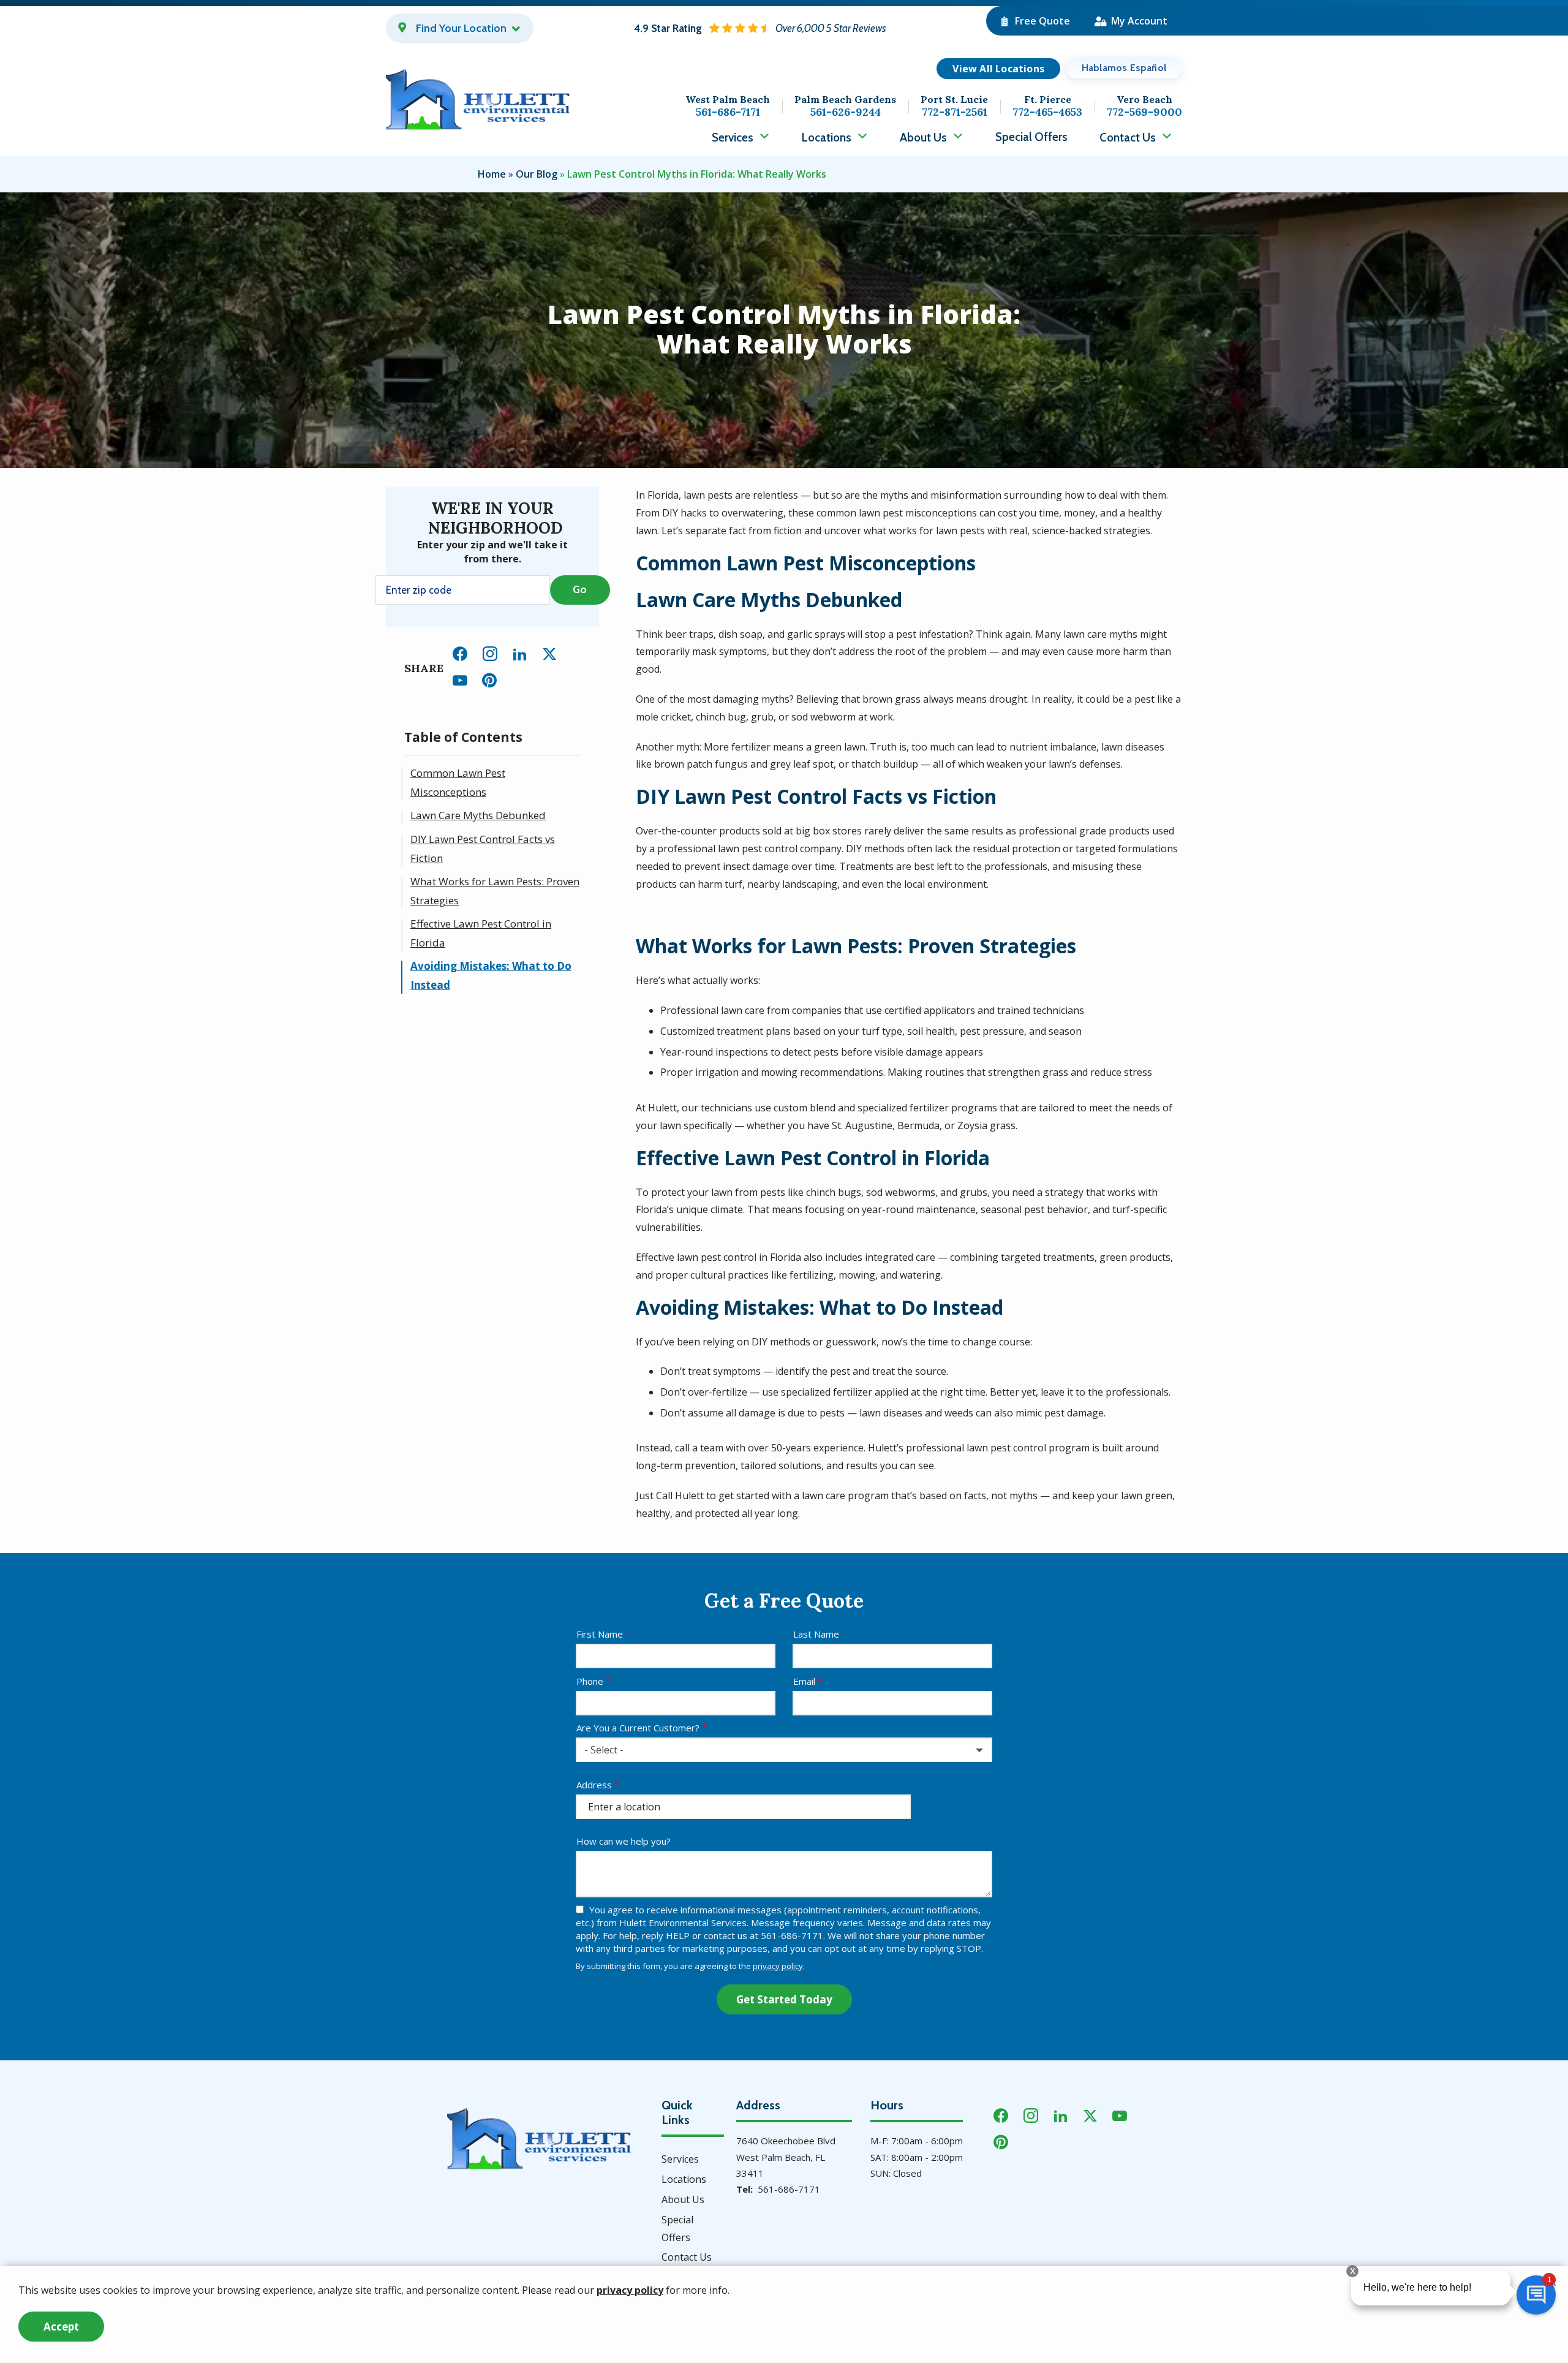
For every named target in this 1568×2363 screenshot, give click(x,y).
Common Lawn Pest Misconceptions (458, 782)
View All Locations (998, 69)
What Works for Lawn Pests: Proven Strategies (495, 891)
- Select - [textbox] (604, 1750)
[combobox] (784, 1750)
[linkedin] (520, 652)
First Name (600, 1634)
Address (594, 1785)
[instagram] (490, 652)
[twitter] (549, 652)
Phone (590, 1681)
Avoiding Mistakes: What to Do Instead (491, 975)
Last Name (816, 1634)
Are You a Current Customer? (638, 1728)
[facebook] (460, 652)
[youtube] (460, 679)
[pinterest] (489, 679)
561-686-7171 (789, 2189)
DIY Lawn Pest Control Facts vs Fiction (483, 849)
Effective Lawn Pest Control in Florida (481, 933)
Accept (61, 2327)
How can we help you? (624, 1841)
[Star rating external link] (760, 28)
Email (804, 1681)
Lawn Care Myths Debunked (478, 815)
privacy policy (778, 1966)
